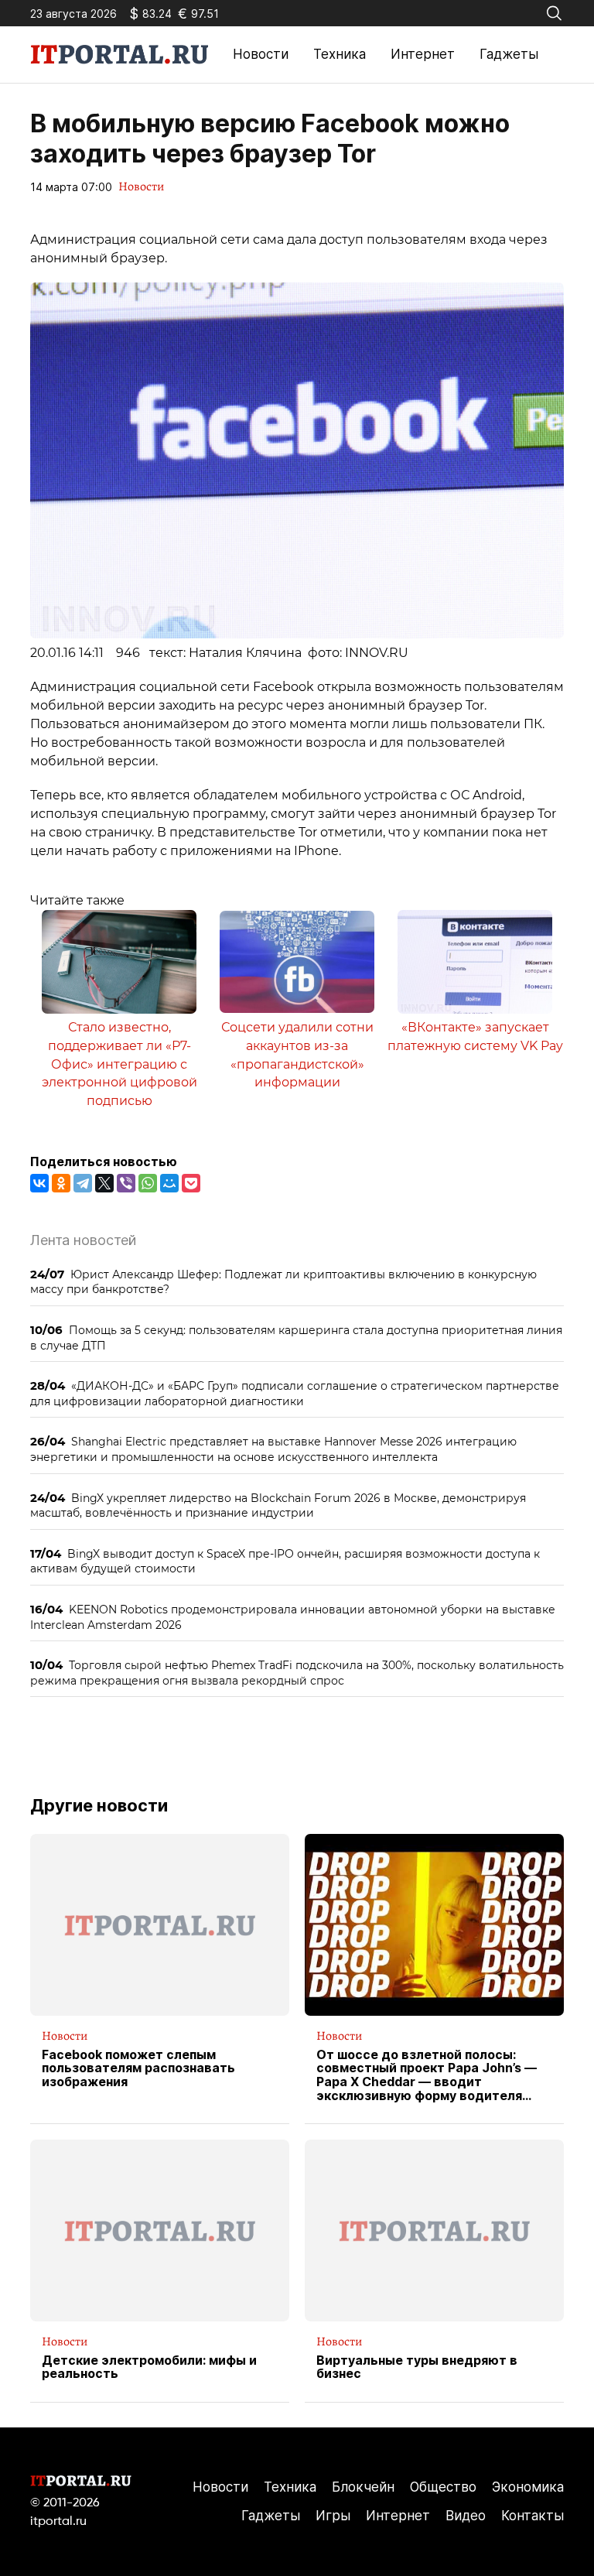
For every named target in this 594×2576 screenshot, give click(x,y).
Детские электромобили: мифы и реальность (149, 2367)
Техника (340, 54)
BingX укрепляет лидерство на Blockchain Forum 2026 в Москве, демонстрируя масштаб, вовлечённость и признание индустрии (278, 1505)
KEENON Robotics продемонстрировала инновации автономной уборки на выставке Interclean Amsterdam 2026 (293, 1617)
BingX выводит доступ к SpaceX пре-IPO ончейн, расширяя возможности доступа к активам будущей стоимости (285, 1561)
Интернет (423, 54)
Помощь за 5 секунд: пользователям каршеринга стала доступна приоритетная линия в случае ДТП (296, 1338)
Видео (466, 2516)
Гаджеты (509, 54)
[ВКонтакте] (39, 1183)
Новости (261, 54)
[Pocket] (191, 1183)
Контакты (533, 2516)
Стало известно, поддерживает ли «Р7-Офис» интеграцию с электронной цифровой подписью (119, 1064)
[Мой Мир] (169, 1183)
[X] (104, 1183)
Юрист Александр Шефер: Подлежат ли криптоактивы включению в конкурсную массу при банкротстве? (283, 1282)
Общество (443, 2487)
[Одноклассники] (61, 1183)
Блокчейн (363, 2487)
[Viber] (126, 1183)
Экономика (528, 2487)
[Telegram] (83, 1183)
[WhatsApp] (148, 1183)
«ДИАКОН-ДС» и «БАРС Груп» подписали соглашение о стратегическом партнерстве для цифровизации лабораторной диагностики (295, 1393)
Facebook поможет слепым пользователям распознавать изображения (138, 2069)
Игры (333, 2516)
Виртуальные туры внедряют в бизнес (417, 2367)
